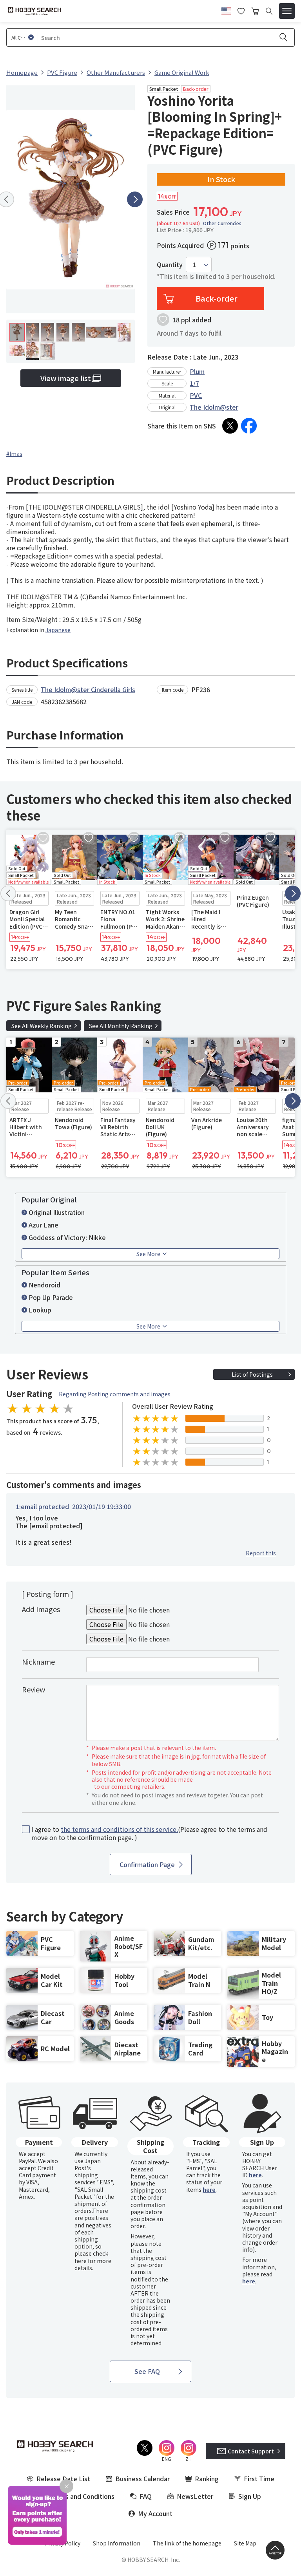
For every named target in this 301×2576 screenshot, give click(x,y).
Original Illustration (57, 1212)
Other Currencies (222, 223)
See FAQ (147, 2371)
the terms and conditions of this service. (119, 1829)
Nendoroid (44, 1285)
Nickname (38, 1661)
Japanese (58, 630)
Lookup (40, 1310)
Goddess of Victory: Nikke (67, 1237)
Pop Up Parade (51, 1297)
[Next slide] (135, 199)
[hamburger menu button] (287, 11)
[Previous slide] (8, 893)
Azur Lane (44, 1225)
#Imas (14, 454)
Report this (261, 1553)
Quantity (170, 265)
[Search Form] (269, 11)
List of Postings (252, 1374)
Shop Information (117, 2543)
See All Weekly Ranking (42, 1026)
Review (34, 1689)
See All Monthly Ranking (121, 1026)
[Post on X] (230, 426)
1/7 (194, 383)
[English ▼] (226, 10)
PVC (196, 395)
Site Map (245, 2543)
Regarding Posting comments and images (115, 1394)
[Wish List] (241, 10)
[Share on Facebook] (249, 426)
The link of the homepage (187, 2543)
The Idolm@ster (214, 407)
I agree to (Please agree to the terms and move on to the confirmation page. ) (149, 1833)
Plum (197, 371)
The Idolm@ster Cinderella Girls (88, 689)
